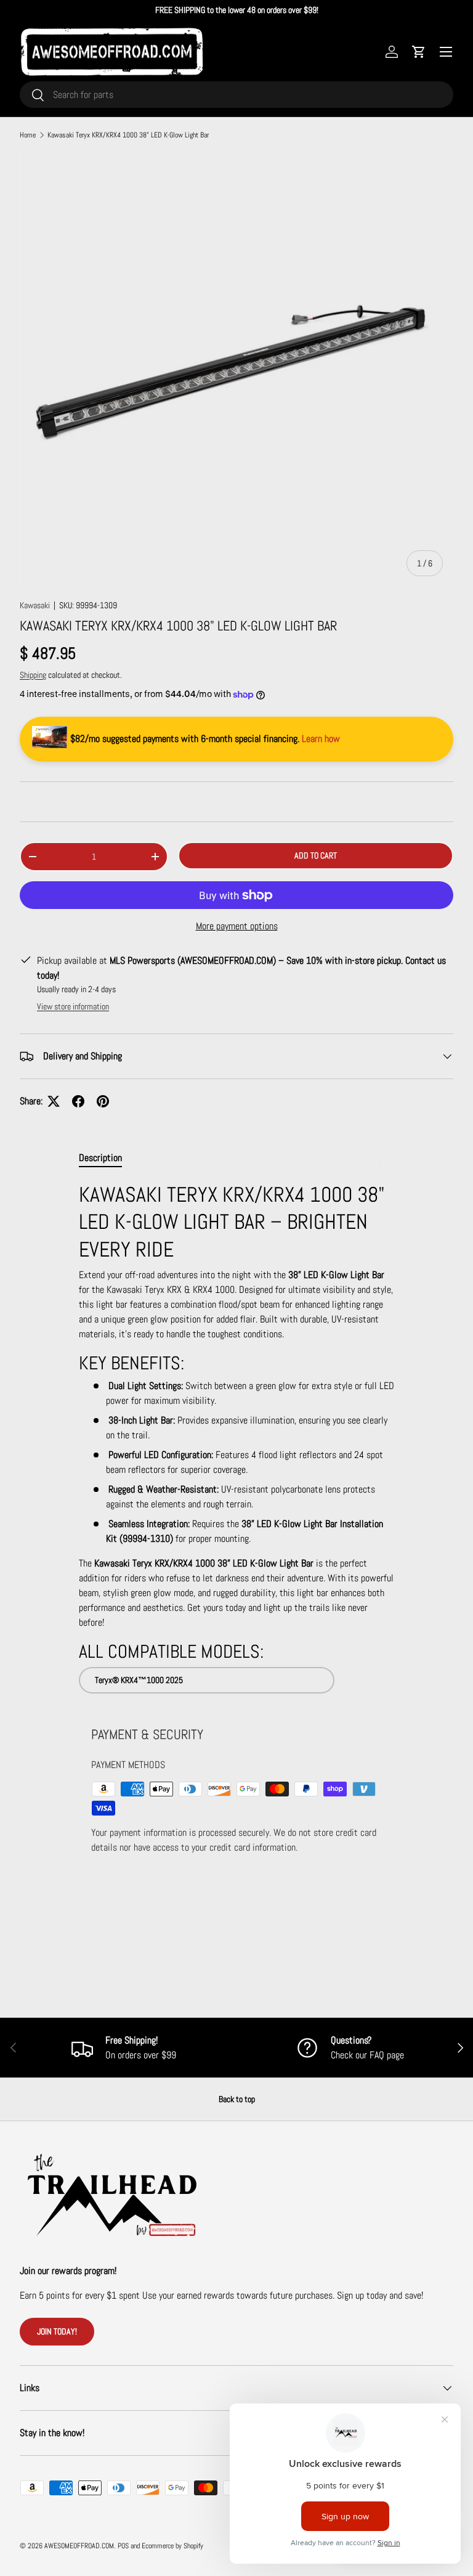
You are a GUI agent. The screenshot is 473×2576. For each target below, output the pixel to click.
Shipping (33, 675)
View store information (73, 1006)
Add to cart (316, 855)
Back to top (237, 2099)
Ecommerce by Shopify (172, 2546)
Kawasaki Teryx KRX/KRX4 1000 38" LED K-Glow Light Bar (128, 135)
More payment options (237, 926)
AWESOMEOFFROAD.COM (79, 2546)
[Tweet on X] (54, 1101)
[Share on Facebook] (78, 1101)
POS (123, 2546)
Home (28, 135)
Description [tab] (100, 1158)
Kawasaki (35, 605)
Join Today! (57, 2331)
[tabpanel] (236, 1437)
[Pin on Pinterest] (103, 1101)
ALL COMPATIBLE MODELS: (171, 1652)
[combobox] (236, 95)
